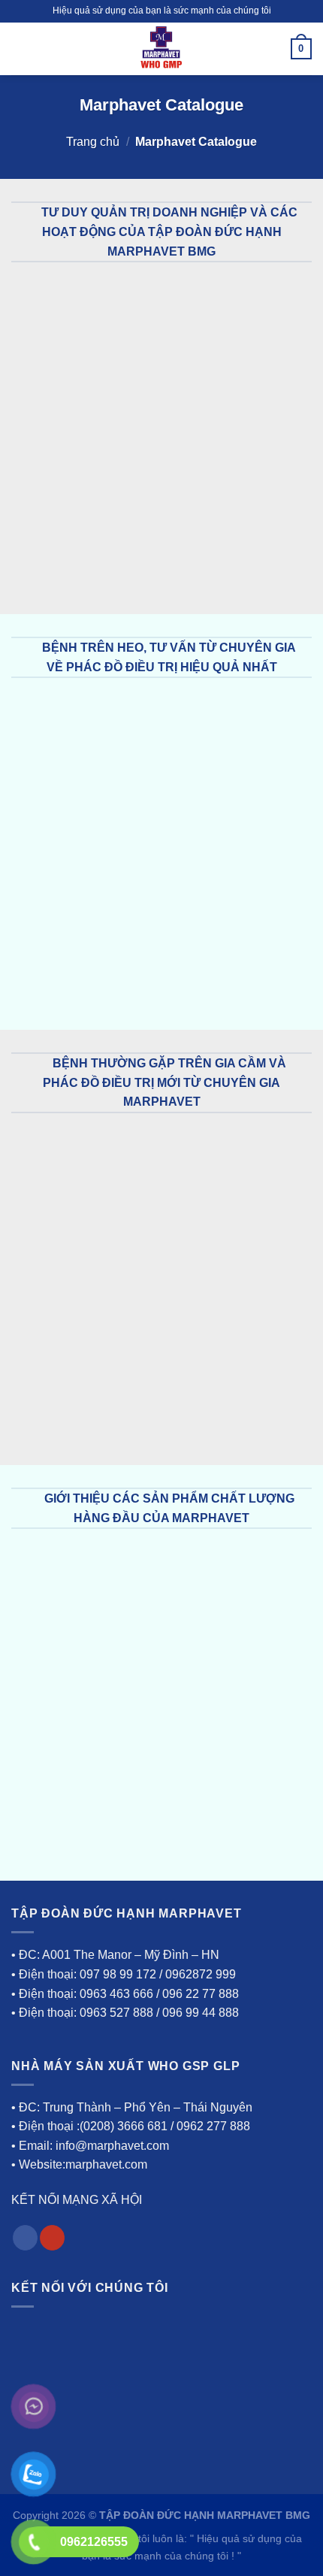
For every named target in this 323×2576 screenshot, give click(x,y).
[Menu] (20, 48)
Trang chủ (93, 142)
